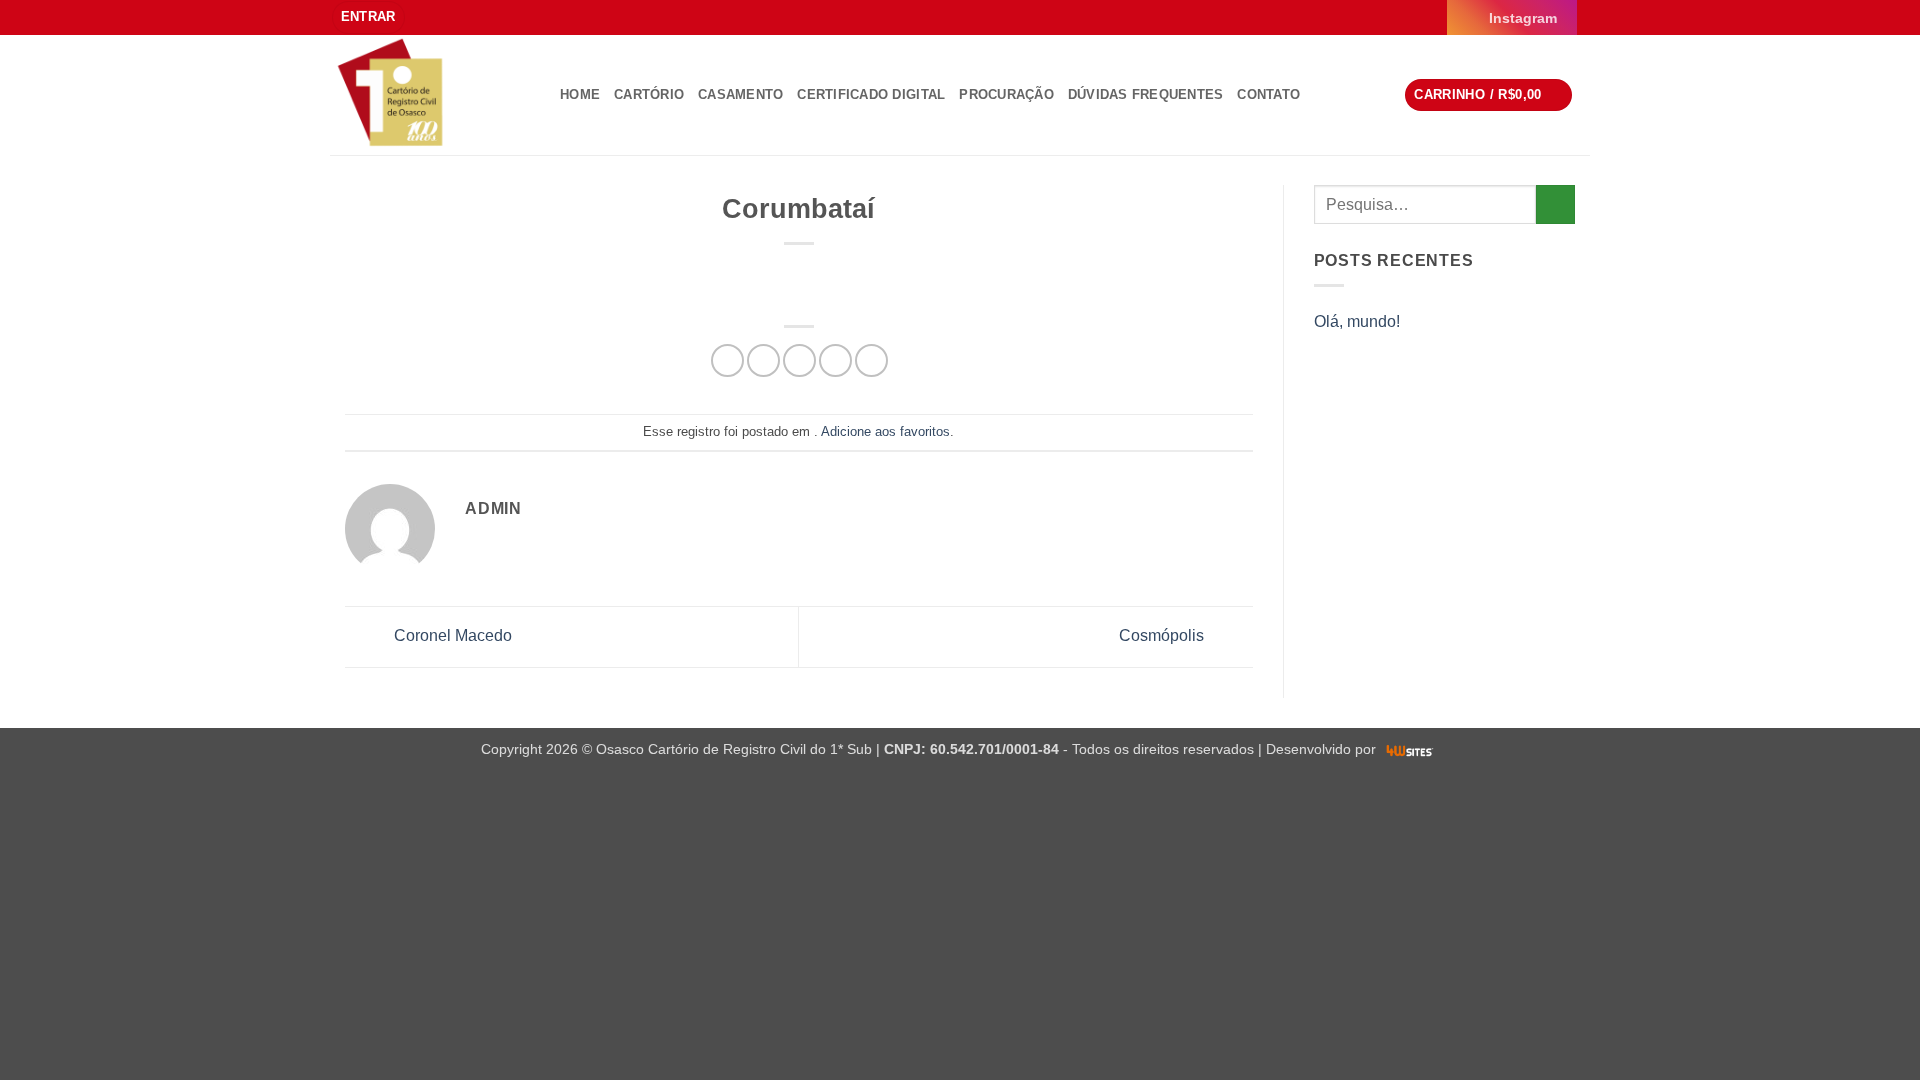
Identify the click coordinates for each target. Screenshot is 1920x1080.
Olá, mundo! (1357, 321)
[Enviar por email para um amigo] (799, 360)
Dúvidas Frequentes (1146, 94)
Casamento (740, 94)
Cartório (649, 94)
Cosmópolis (1163, 635)
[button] (368, 17)
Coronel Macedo (451, 635)
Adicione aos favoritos (885, 431)
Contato (1268, 94)
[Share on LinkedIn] (871, 360)
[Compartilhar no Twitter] (763, 360)
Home (580, 94)
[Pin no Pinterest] (835, 360)
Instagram (1523, 18)
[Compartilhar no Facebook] (727, 360)
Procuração (1006, 94)
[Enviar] (1555, 204)
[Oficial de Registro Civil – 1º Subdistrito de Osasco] (430, 95)
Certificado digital (871, 94)
